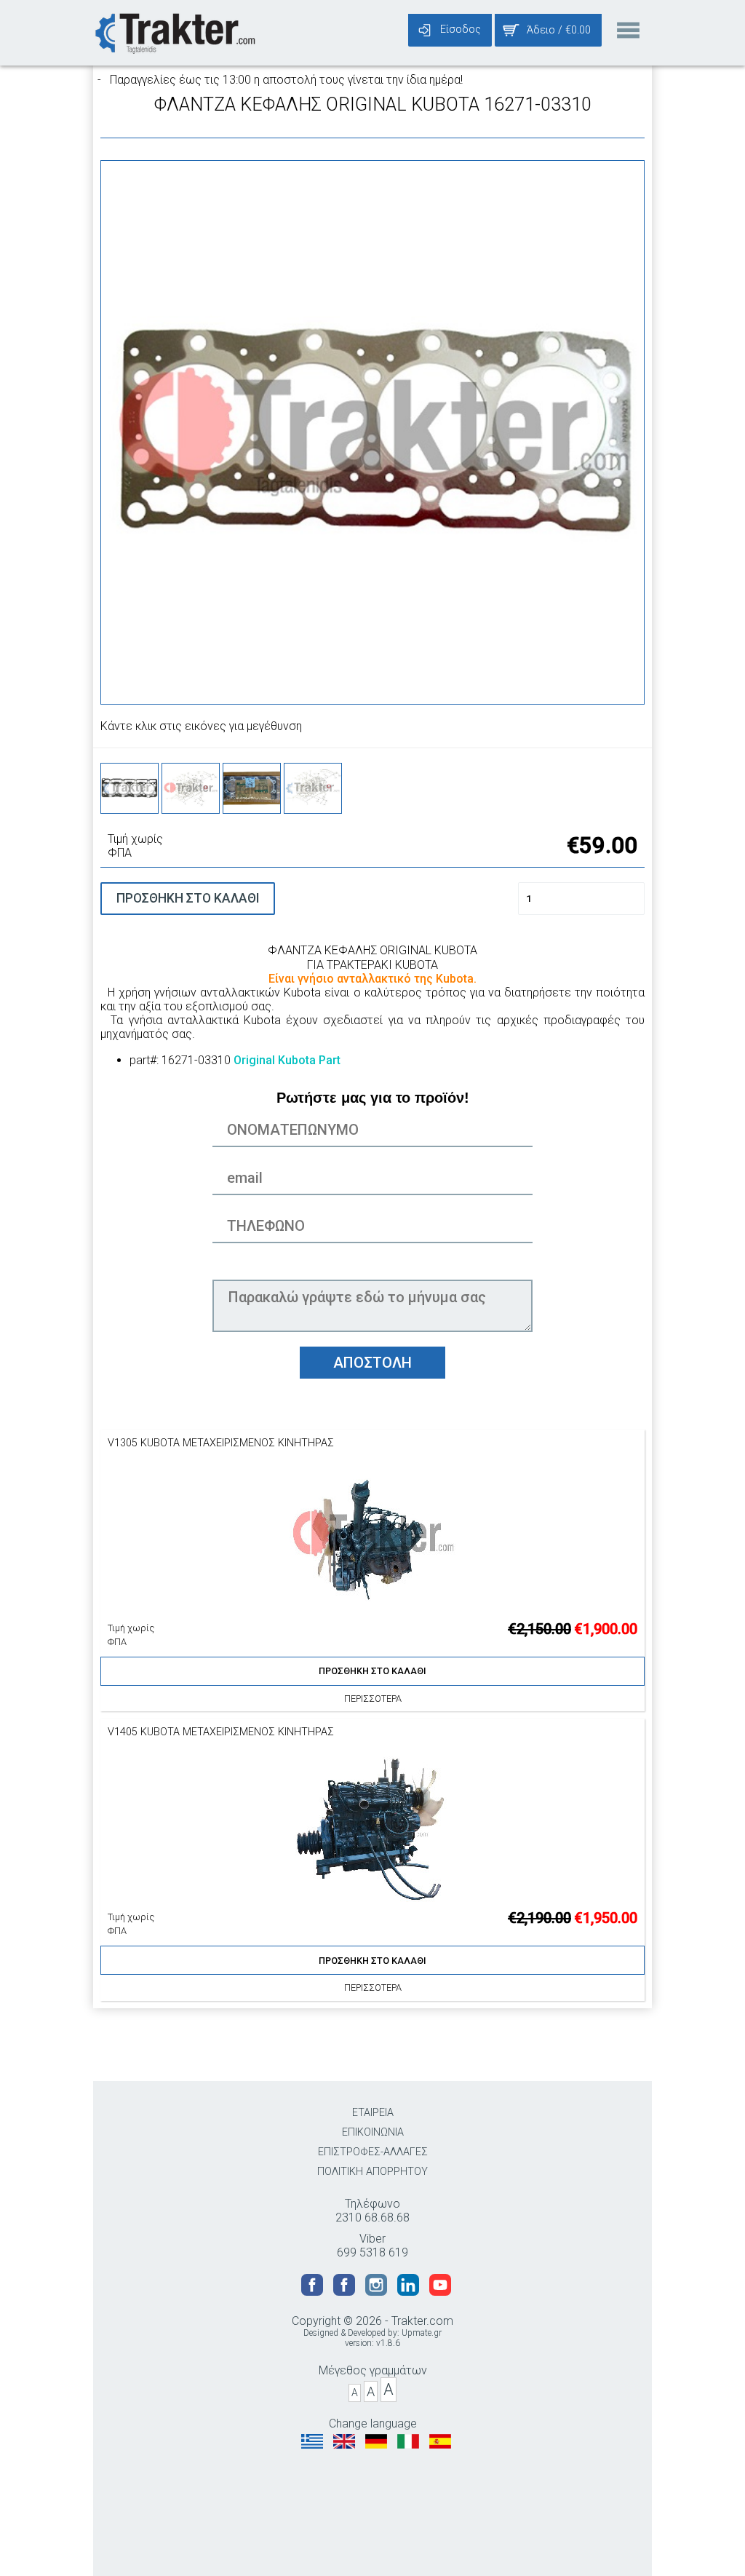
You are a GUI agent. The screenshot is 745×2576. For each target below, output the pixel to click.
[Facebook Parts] (346, 2292)
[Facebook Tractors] (314, 2292)
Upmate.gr (422, 2333)
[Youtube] (440, 2292)
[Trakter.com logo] (174, 32)
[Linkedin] (410, 2292)
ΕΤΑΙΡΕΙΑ (373, 2113)
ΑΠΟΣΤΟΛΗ (372, 1363)
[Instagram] (378, 2292)
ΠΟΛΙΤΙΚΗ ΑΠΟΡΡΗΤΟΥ (372, 2172)
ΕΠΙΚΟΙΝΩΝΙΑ (373, 2132)
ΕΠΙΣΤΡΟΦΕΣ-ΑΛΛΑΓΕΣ (373, 2152)
